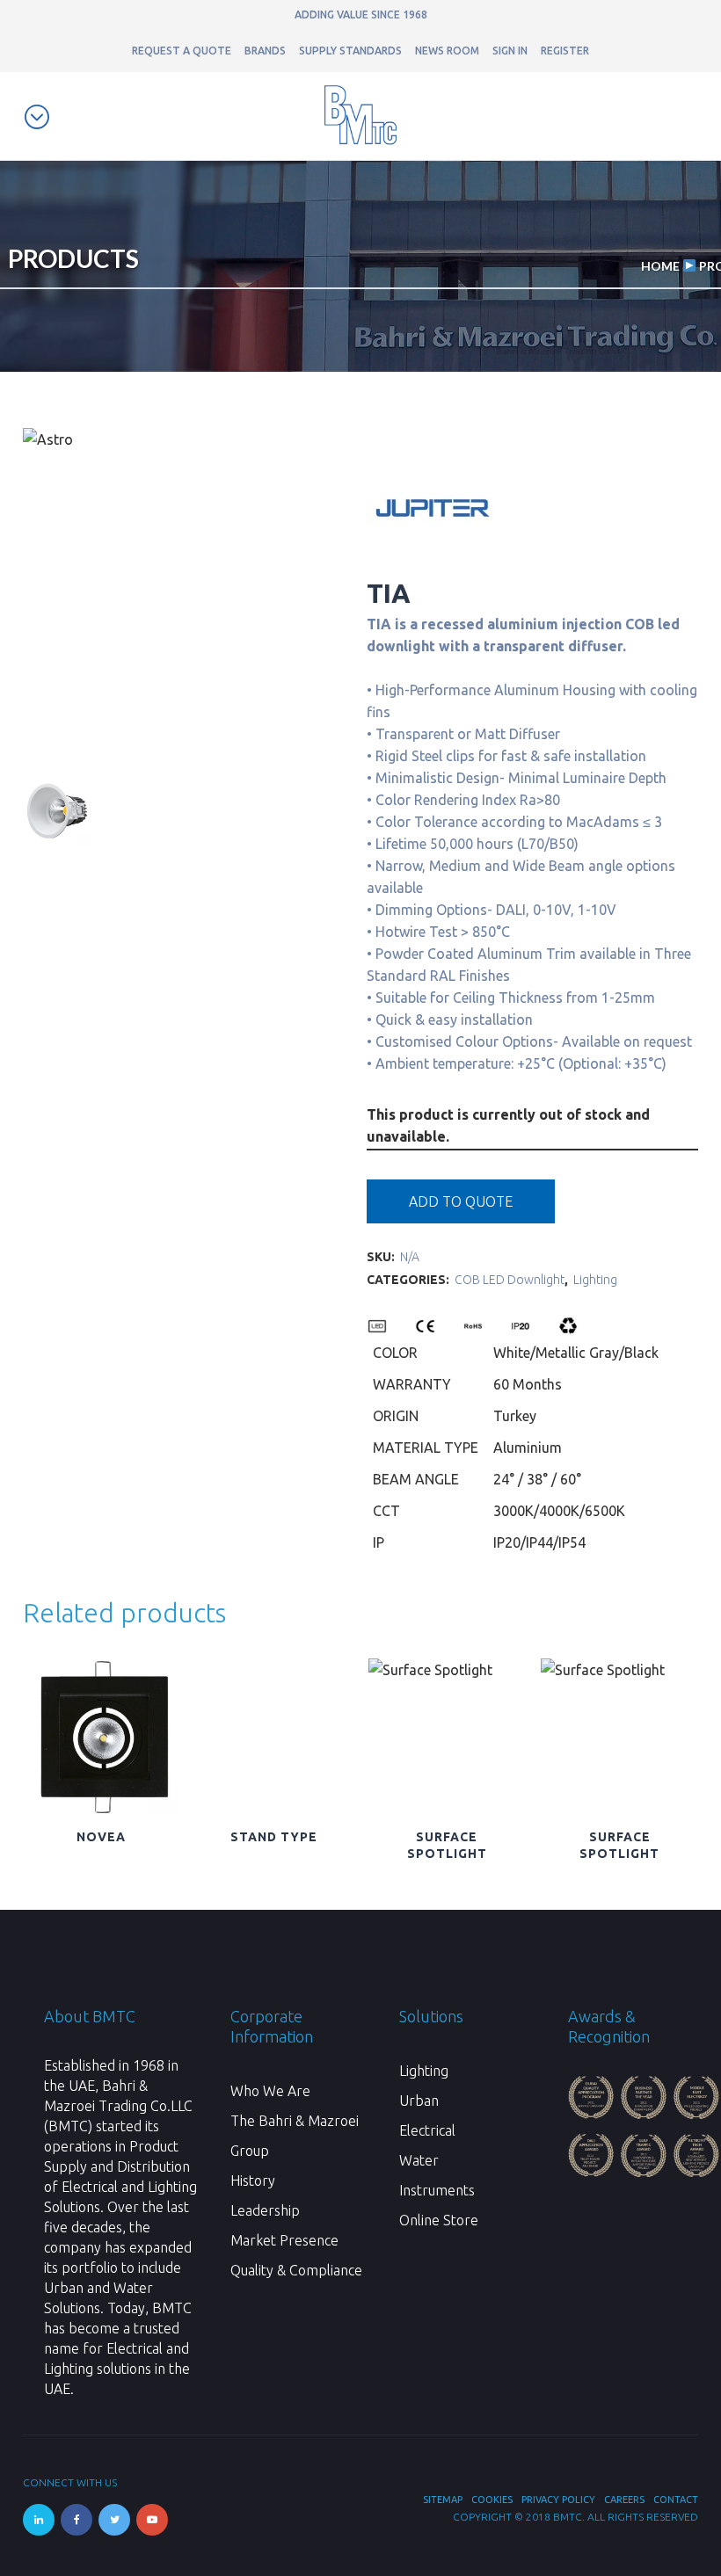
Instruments (437, 2190)
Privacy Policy (558, 2500)
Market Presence (284, 2240)
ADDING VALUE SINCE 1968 (361, 15)
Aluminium (528, 1448)
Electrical (427, 2130)
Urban (419, 2101)
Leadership (265, 2210)
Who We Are (270, 2091)
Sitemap (443, 2500)
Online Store (439, 2220)
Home (660, 266)
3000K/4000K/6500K (559, 1511)
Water (419, 2160)
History (253, 2181)
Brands (265, 51)
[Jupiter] (433, 569)
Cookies (492, 2500)
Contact (676, 2500)
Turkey (515, 1416)
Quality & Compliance (296, 2270)
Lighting (595, 1280)
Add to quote (461, 1201)
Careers (624, 2500)
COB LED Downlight (510, 1280)
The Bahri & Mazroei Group (295, 2136)
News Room (447, 51)
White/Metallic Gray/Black (576, 1353)
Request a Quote (182, 51)
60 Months (528, 1384)
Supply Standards (350, 51)
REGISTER (565, 51)
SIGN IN (510, 51)
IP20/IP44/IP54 (539, 1542)
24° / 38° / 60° (537, 1479)
